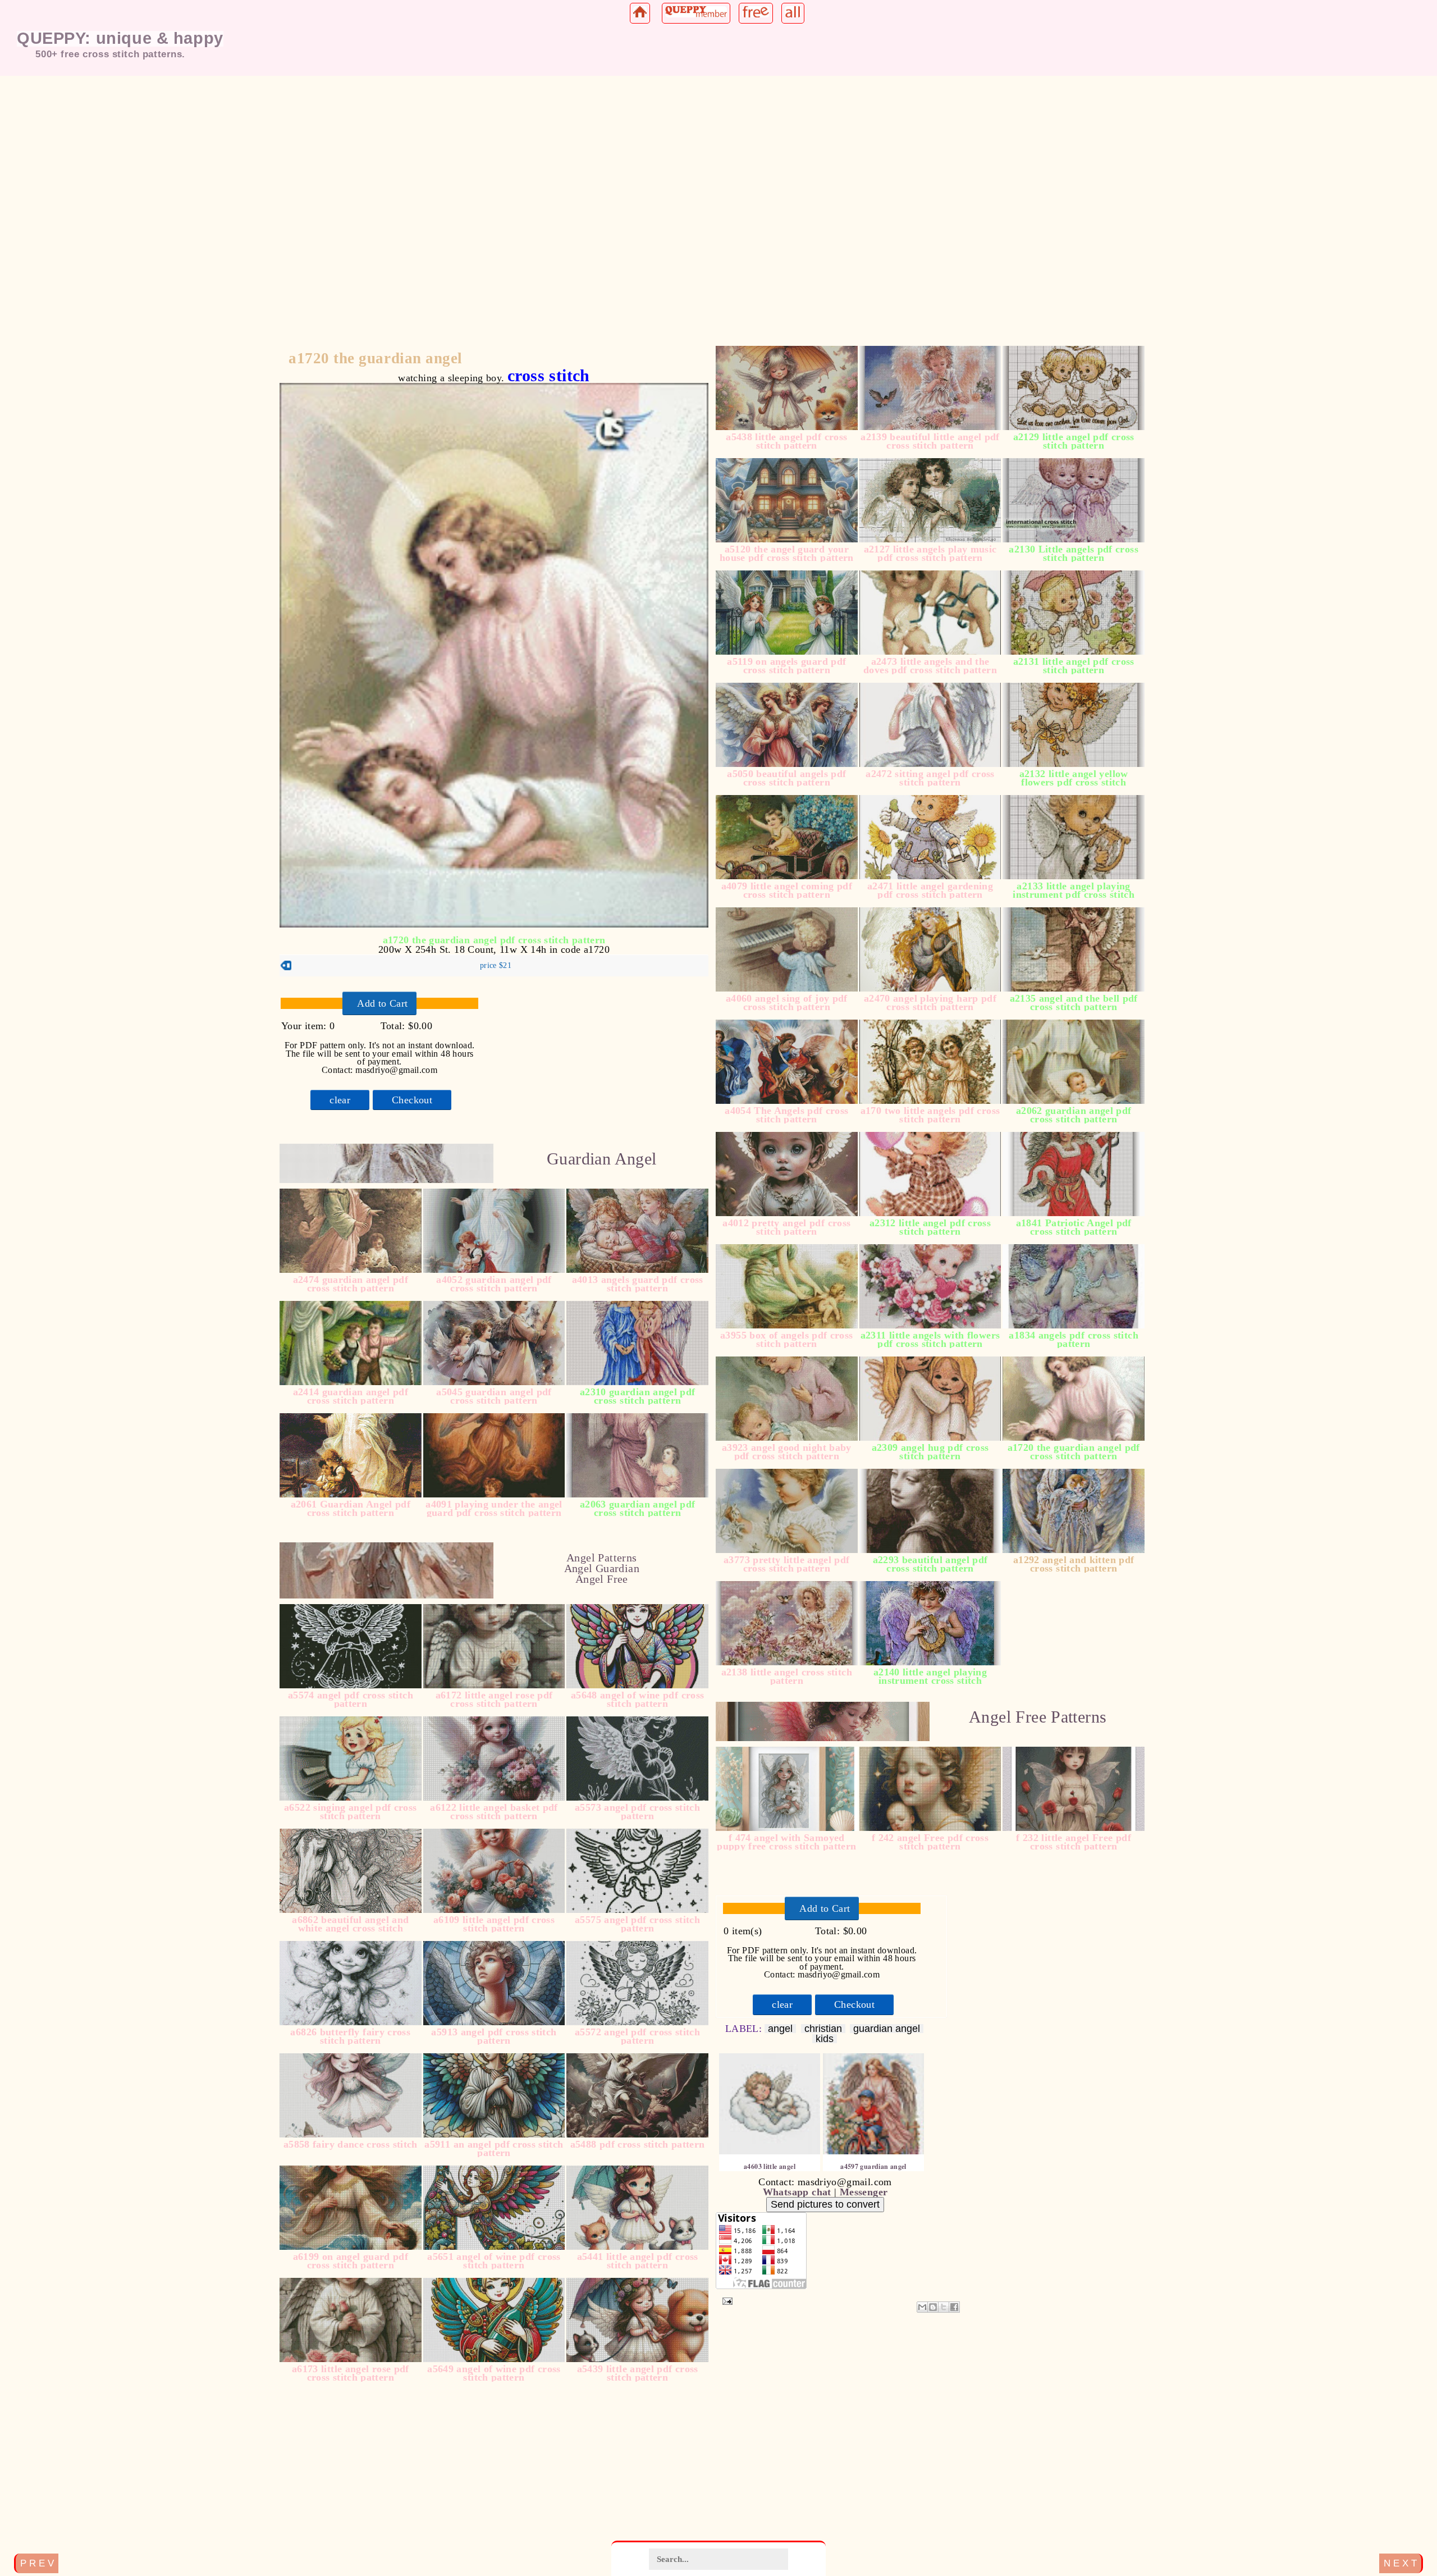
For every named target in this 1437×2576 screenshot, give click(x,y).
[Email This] (922, 2307)
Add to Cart (382, 1003)
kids (825, 2039)
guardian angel (887, 2029)
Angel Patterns (601, 1558)
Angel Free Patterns (1038, 1717)
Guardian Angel (601, 1159)
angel (780, 2029)
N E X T (1400, 2563)
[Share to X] (944, 2307)
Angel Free (602, 1579)
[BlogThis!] (933, 2307)
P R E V (37, 2563)
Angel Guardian (602, 1568)
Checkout (412, 1100)
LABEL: (745, 2029)
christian (823, 2029)
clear (340, 1100)
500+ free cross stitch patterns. (110, 54)
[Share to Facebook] (954, 2307)
